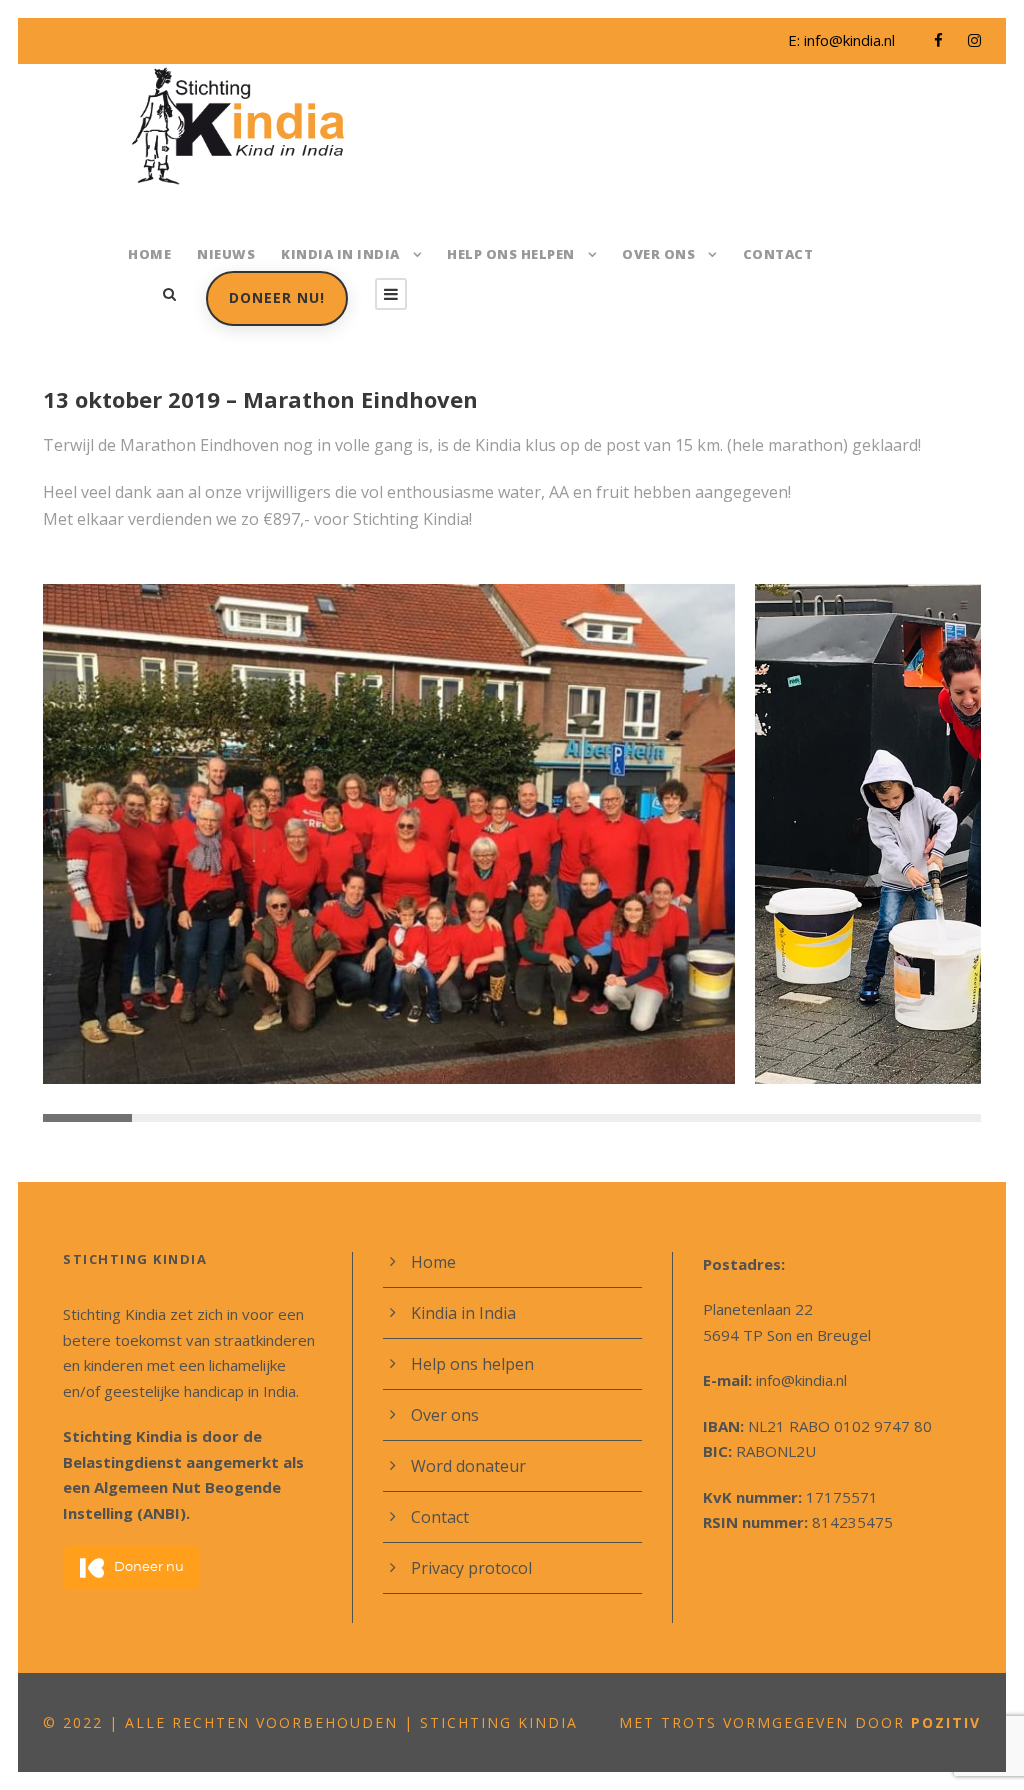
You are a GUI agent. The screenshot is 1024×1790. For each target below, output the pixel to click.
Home (149, 254)
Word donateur (468, 1466)
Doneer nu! (277, 297)
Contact (778, 254)
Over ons (658, 254)
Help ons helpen (511, 254)
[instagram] (974, 40)
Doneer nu (149, 1567)
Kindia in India (340, 254)
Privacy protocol (471, 1568)
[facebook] (938, 40)
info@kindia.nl (849, 40)
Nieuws (226, 254)
